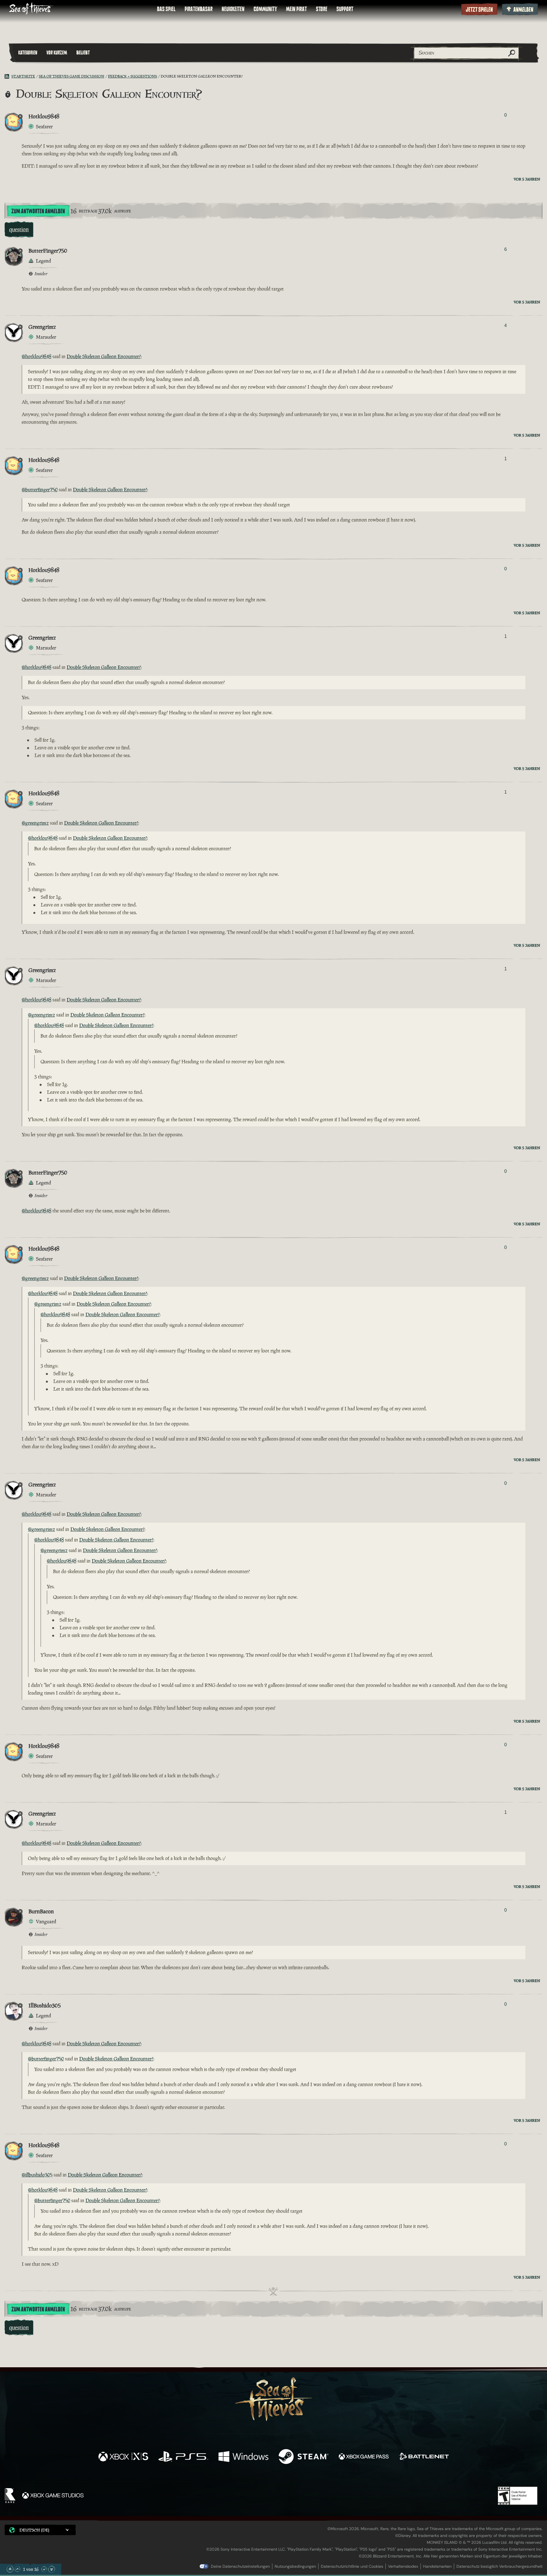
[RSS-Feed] (8, 76)
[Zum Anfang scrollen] (10, 2569)
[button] (40, 2530)
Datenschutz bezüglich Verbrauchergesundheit (499, 2566)
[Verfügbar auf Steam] (304, 2457)
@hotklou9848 (36, 356)
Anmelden (523, 10)
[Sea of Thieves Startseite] (31, 9)
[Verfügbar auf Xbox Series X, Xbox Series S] (123, 2457)
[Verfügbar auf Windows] (243, 2457)
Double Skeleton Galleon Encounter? (104, 356)
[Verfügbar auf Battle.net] (424, 2457)
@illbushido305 (37, 2175)
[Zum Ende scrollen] (52, 2569)
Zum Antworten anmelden (38, 211)
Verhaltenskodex (403, 2566)
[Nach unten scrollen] (44, 2569)
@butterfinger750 (40, 490)
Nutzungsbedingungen (295, 2566)
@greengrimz (35, 823)
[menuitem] (166, 9)
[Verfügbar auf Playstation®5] (183, 2457)
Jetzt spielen (479, 10)
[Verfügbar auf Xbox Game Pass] (364, 2457)
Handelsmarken (437, 2566)
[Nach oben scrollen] (17, 2569)
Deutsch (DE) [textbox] (34, 2530)
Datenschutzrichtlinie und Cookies (352, 2566)
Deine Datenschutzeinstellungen (240, 2566)
